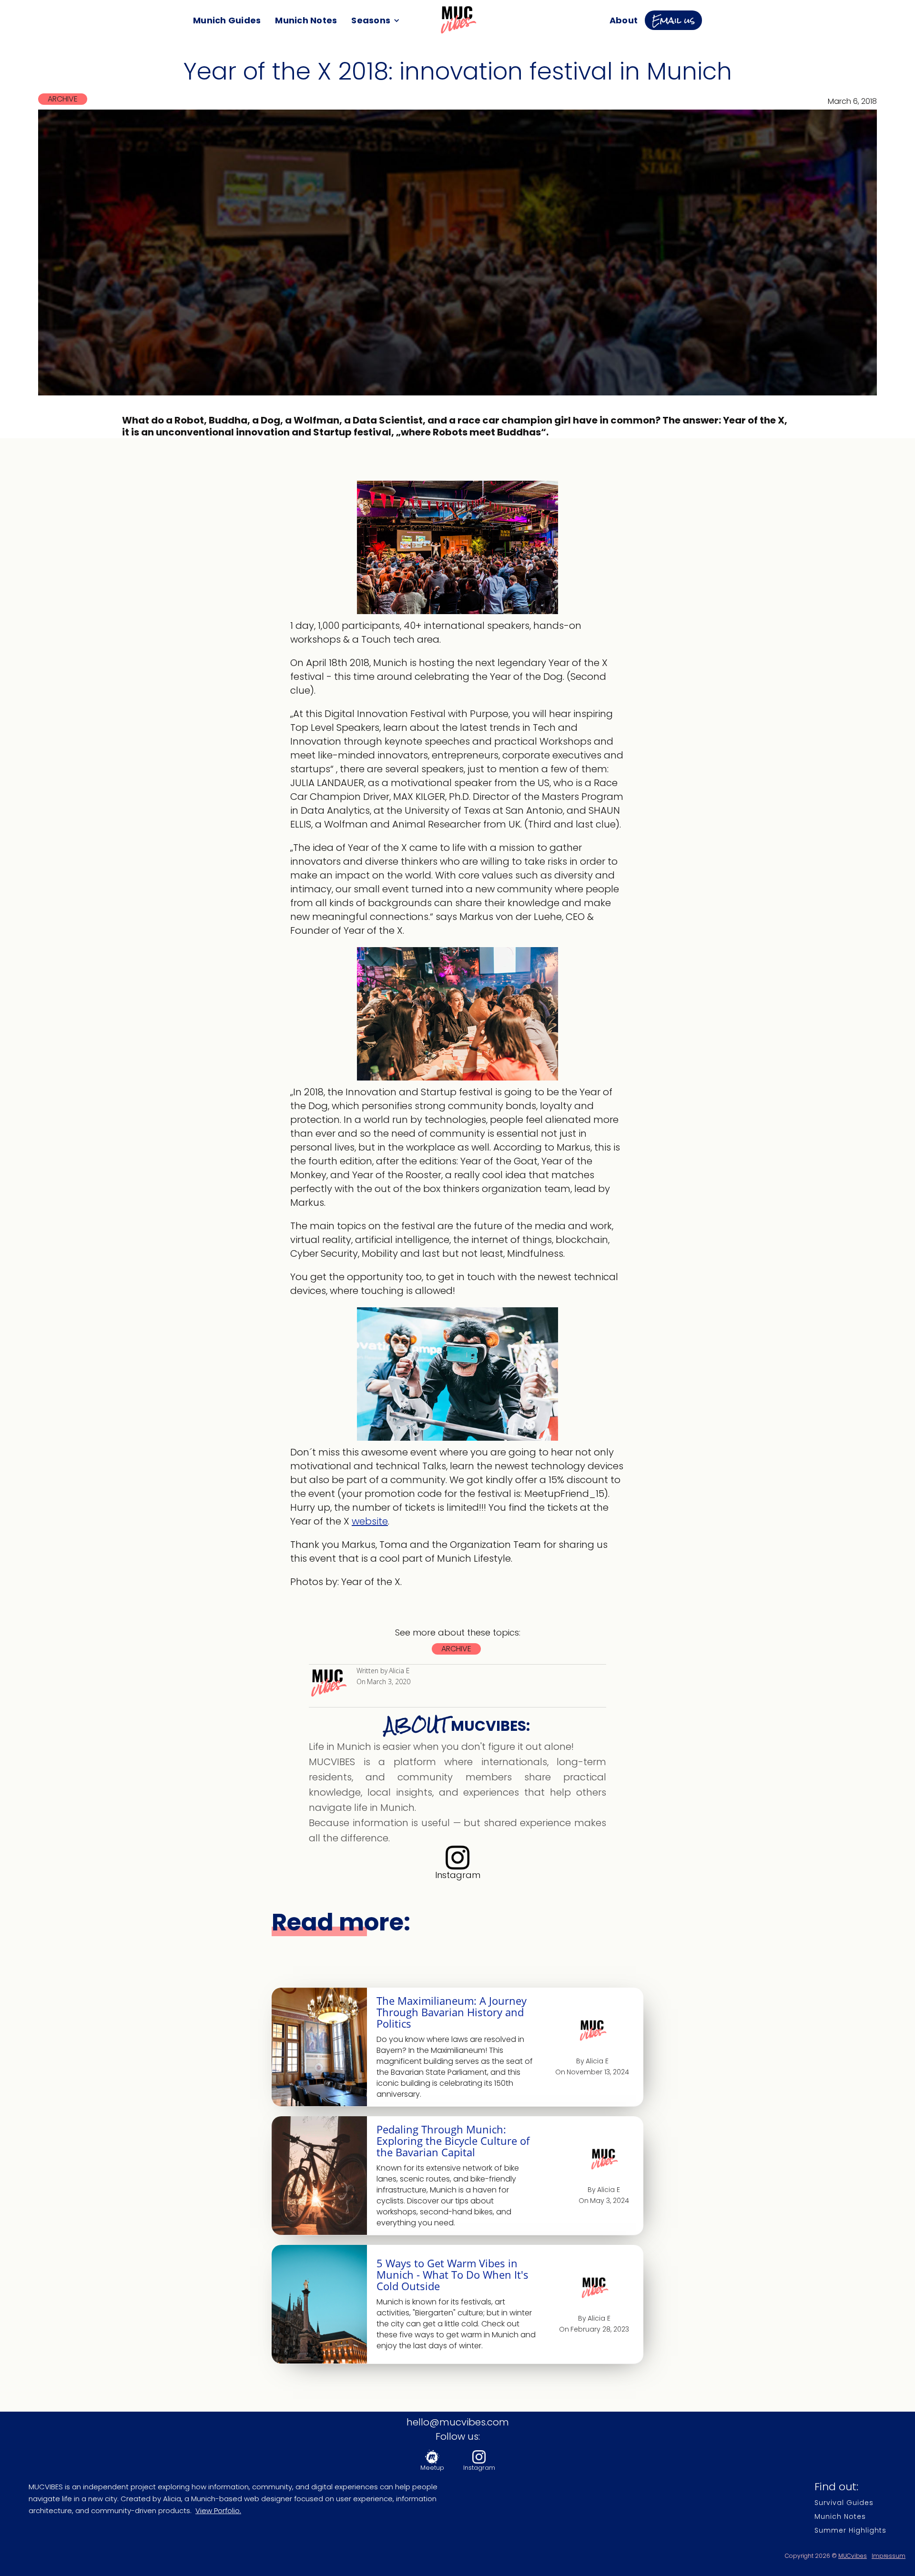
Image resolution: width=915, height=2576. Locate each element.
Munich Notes (306, 20)
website (370, 1521)
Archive (63, 99)
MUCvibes (853, 2556)
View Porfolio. (218, 2510)
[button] (376, 20)
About (624, 20)
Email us (673, 20)
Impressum (889, 2556)
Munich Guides (227, 20)
